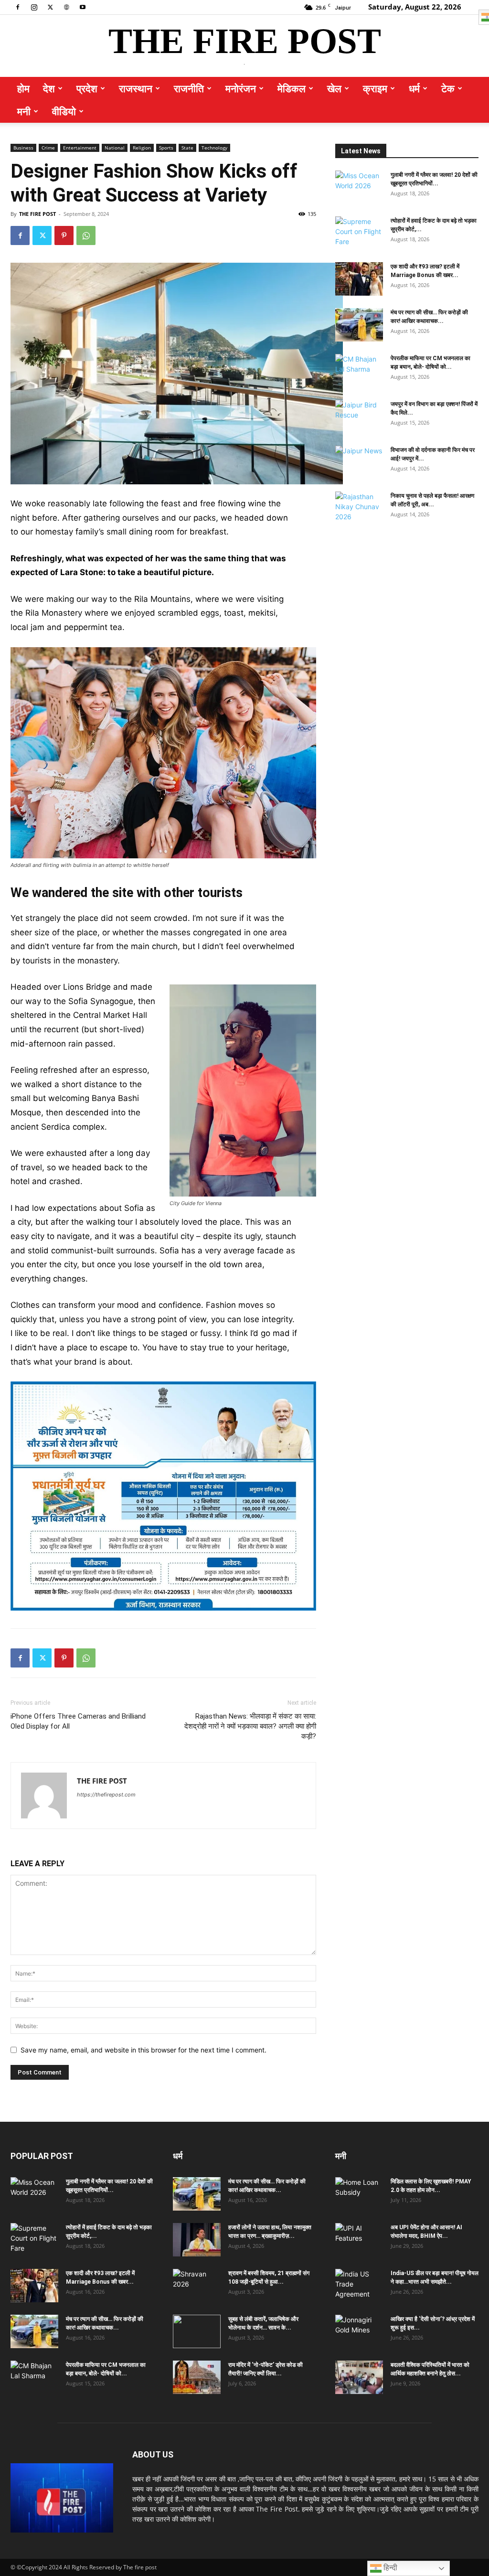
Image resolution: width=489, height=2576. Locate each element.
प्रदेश (87, 88)
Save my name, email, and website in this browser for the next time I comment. (144, 2050)
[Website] (66, 7)
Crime (48, 148)
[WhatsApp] (86, 235)
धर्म (414, 88)
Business (23, 148)
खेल (334, 88)
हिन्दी (389, 2568)
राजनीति (189, 88)
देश (49, 88)
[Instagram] (34, 7)
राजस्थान (136, 88)
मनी (24, 111)
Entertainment (80, 148)
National (115, 148)
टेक (448, 88)
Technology (214, 148)
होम (23, 88)
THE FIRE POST (37, 214)
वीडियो (64, 111)
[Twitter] (50, 7)
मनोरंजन (241, 88)
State (187, 148)
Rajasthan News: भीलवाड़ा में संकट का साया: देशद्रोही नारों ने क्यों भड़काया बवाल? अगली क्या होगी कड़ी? (250, 1726)
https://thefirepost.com (106, 1795)
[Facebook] (18, 7)
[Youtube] (83, 7)
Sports (166, 148)
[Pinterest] (64, 235)
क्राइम (375, 88)
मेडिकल (292, 88)
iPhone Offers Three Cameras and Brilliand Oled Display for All (78, 1721)
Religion (142, 148)
